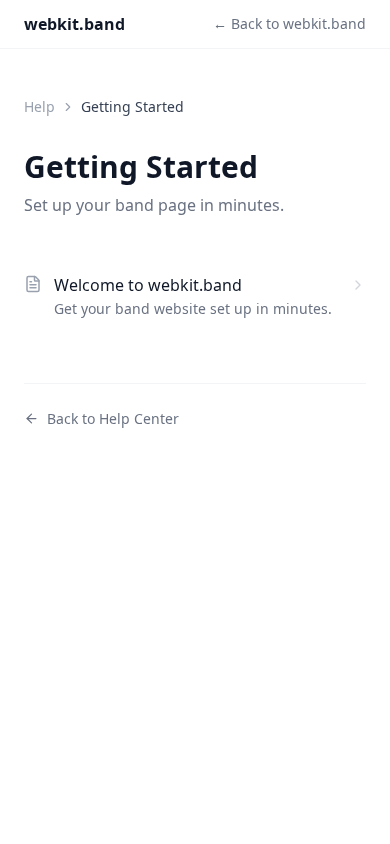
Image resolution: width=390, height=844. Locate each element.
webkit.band (74, 24)
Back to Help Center (113, 418)
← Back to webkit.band (289, 23)
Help (39, 106)
